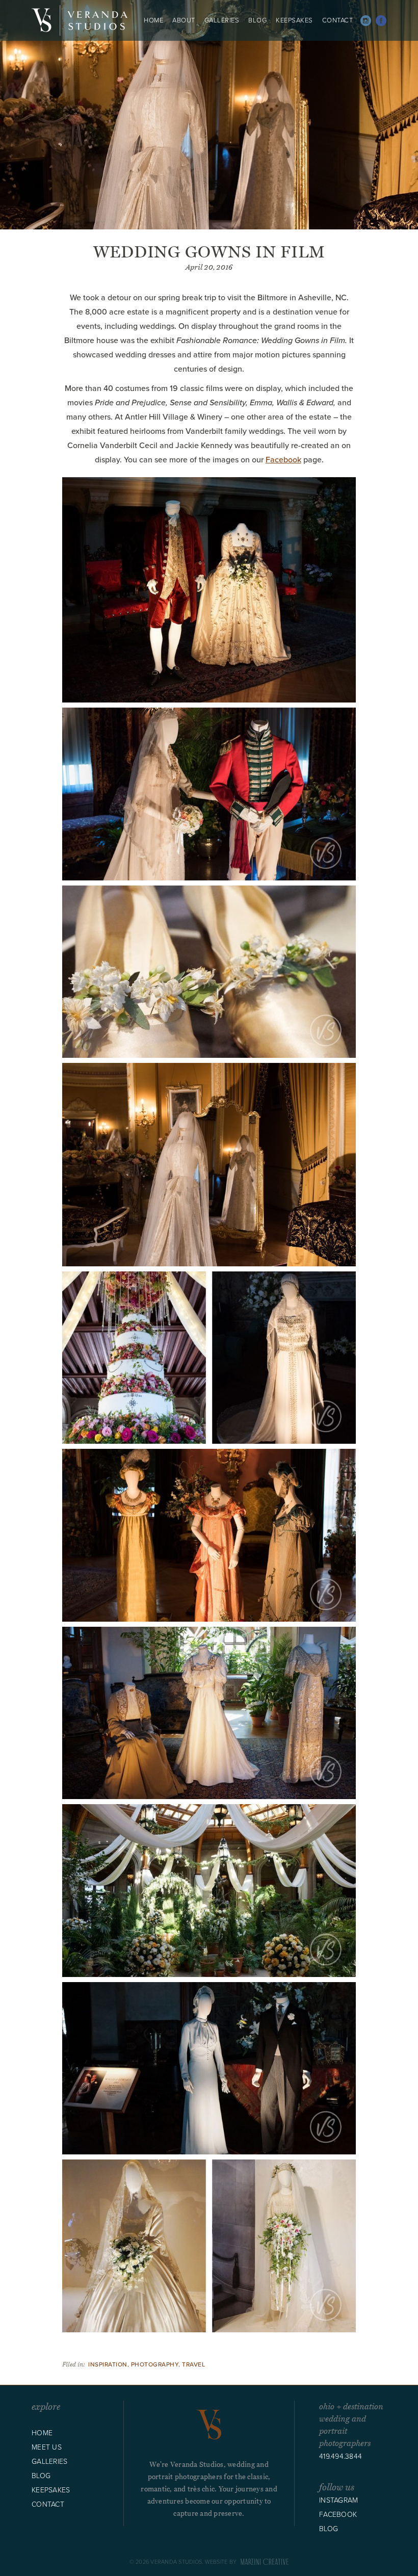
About (184, 20)
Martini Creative (263, 2562)
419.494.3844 (341, 2456)
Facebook (381, 21)
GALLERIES (222, 20)
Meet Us (47, 2447)
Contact (338, 20)
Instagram (366, 21)
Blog (257, 20)
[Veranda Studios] (80, 20)
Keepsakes (294, 20)
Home (153, 20)
